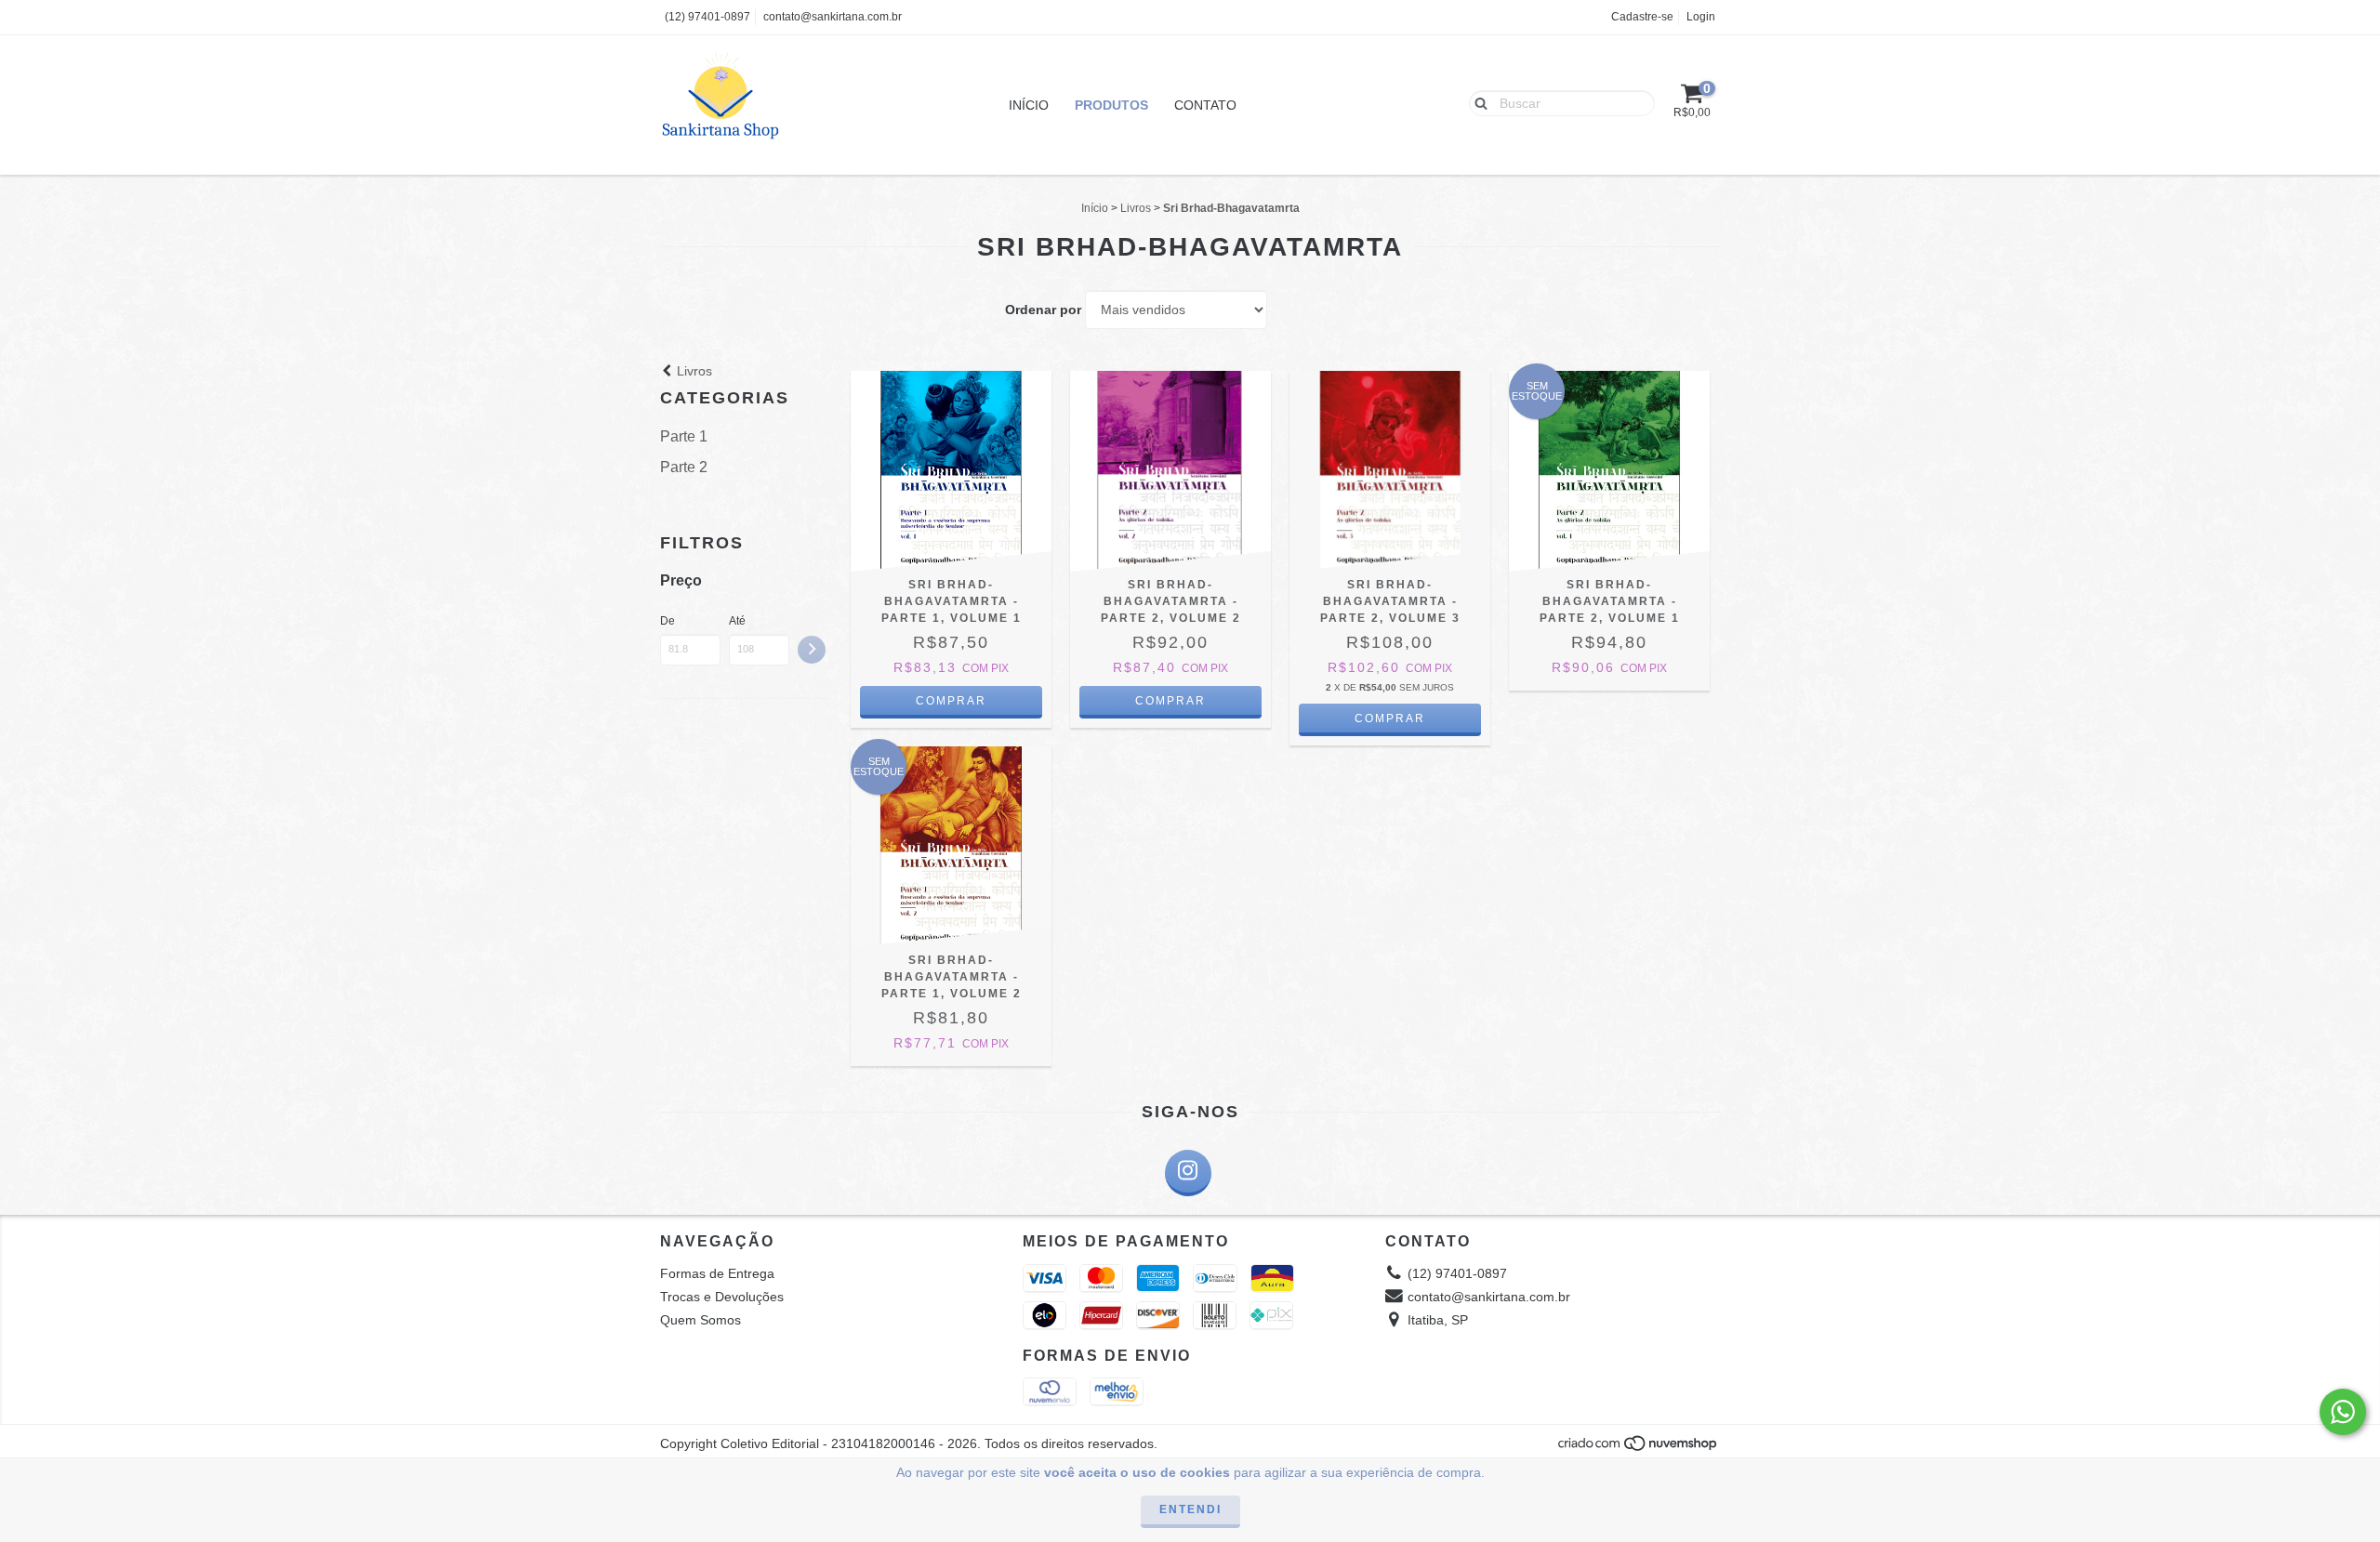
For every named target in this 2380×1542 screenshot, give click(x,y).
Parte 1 (684, 436)
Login (1701, 17)
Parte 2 (684, 467)
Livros (1136, 208)
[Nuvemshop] (1639, 1449)
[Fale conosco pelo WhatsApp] (2343, 1412)
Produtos (1111, 105)
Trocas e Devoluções (722, 1297)
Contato (1205, 105)
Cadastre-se (1642, 17)
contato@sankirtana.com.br (833, 17)
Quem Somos (701, 1320)
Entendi (1190, 1509)
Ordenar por (1043, 310)
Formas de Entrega (717, 1273)
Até (737, 621)
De (668, 621)
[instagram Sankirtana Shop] (1188, 1173)
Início (1029, 105)
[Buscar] (1477, 102)
